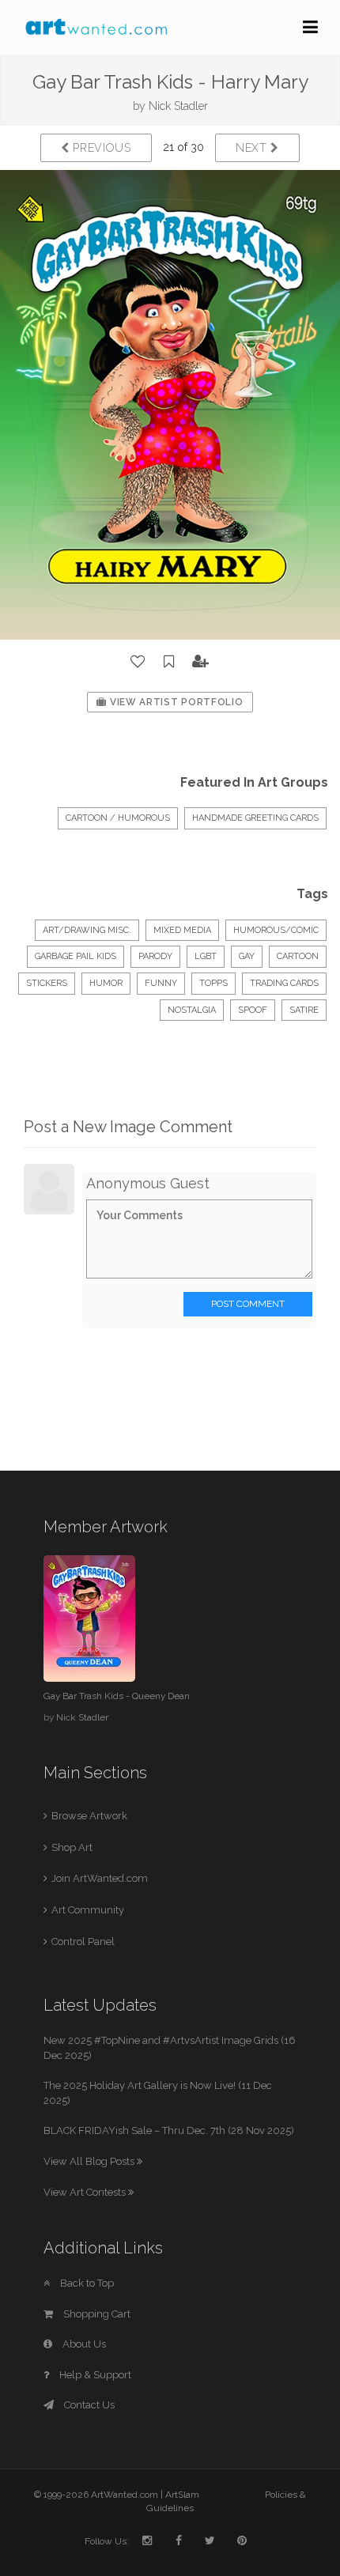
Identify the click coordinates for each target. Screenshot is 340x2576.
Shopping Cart (96, 2314)
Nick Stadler (178, 106)
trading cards (284, 983)
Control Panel (83, 1941)
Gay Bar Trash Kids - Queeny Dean (117, 1696)
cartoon (298, 956)
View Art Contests (86, 2192)
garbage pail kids (76, 956)
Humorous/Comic (276, 930)
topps (213, 983)
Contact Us (88, 2405)
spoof (253, 1010)
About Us (83, 2344)
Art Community (88, 1910)
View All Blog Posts (90, 2161)
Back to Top (86, 2283)
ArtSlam (182, 2495)
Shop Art (72, 1847)
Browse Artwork (89, 1816)
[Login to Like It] (138, 662)
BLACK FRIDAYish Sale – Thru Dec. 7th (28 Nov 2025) (169, 2130)
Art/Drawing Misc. (87, 930)
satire (304, 1010)
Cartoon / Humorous (118, 818)
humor (106, 983)
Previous (100, 148)
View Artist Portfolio (175, 702)
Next (253, 148)
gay (247, 956)
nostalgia (192, 1010)
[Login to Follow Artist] (201, 662)
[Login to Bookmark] (169, 662)
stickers (47, 983)
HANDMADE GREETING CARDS (255, 818)
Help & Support (94, 2375)
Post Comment (248, 1304)
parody (155, 956)
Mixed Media (182, 930)
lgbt (206, 956)
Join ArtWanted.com (100, 1878)
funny (161, 983)
